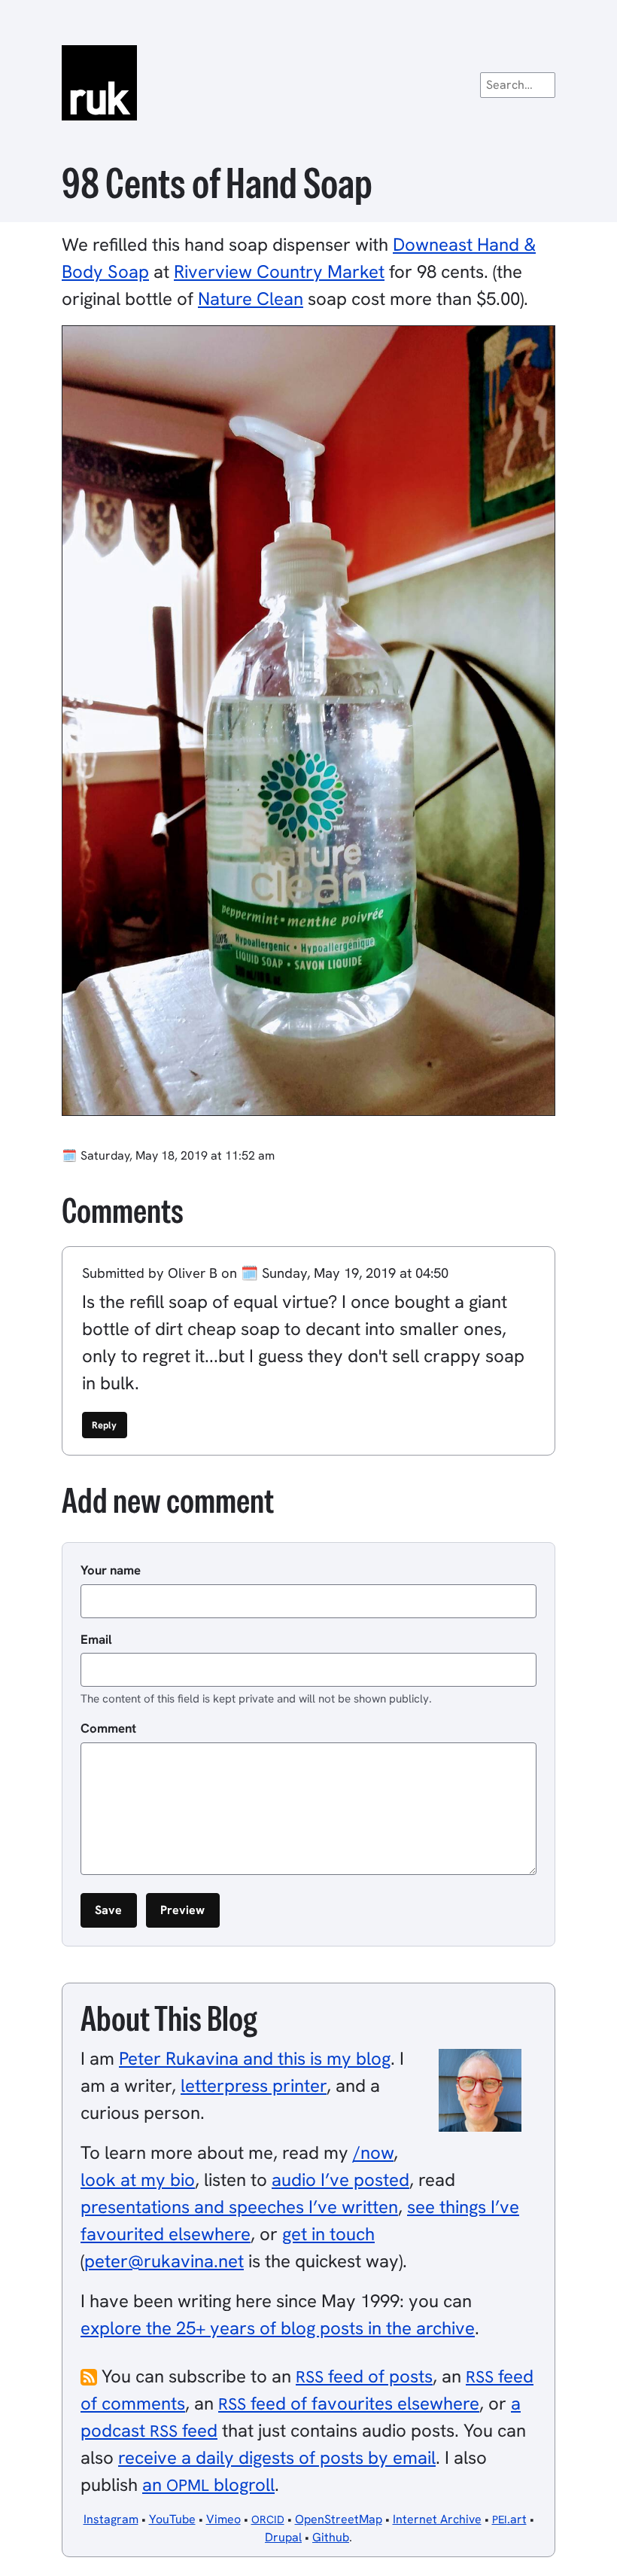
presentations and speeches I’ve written (239, 2207)
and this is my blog (255, 2058)
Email (96, 1639)
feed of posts (364, 2376)
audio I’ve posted (340, 2180)
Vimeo (223, 2519)
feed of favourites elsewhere (349, 2403)
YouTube (172, 2519)
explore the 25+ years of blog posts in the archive (278, 2328)
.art (509, 2519)
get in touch (328, 2234)
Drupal (283, 2537)
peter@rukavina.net (164, 2261)
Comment (108, 1728)
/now (373, 2152)
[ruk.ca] (308, 83)
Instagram (111, 2519)
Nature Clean (251, 299)
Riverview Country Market (279, 271)
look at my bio (138, 2180)
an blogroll (208, 2485)
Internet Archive (437, 2519)
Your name (111, 1570)
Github (331, 2537)
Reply (104, 1425)
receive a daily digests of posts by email (277, 2457)
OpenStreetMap (339, 2519)
